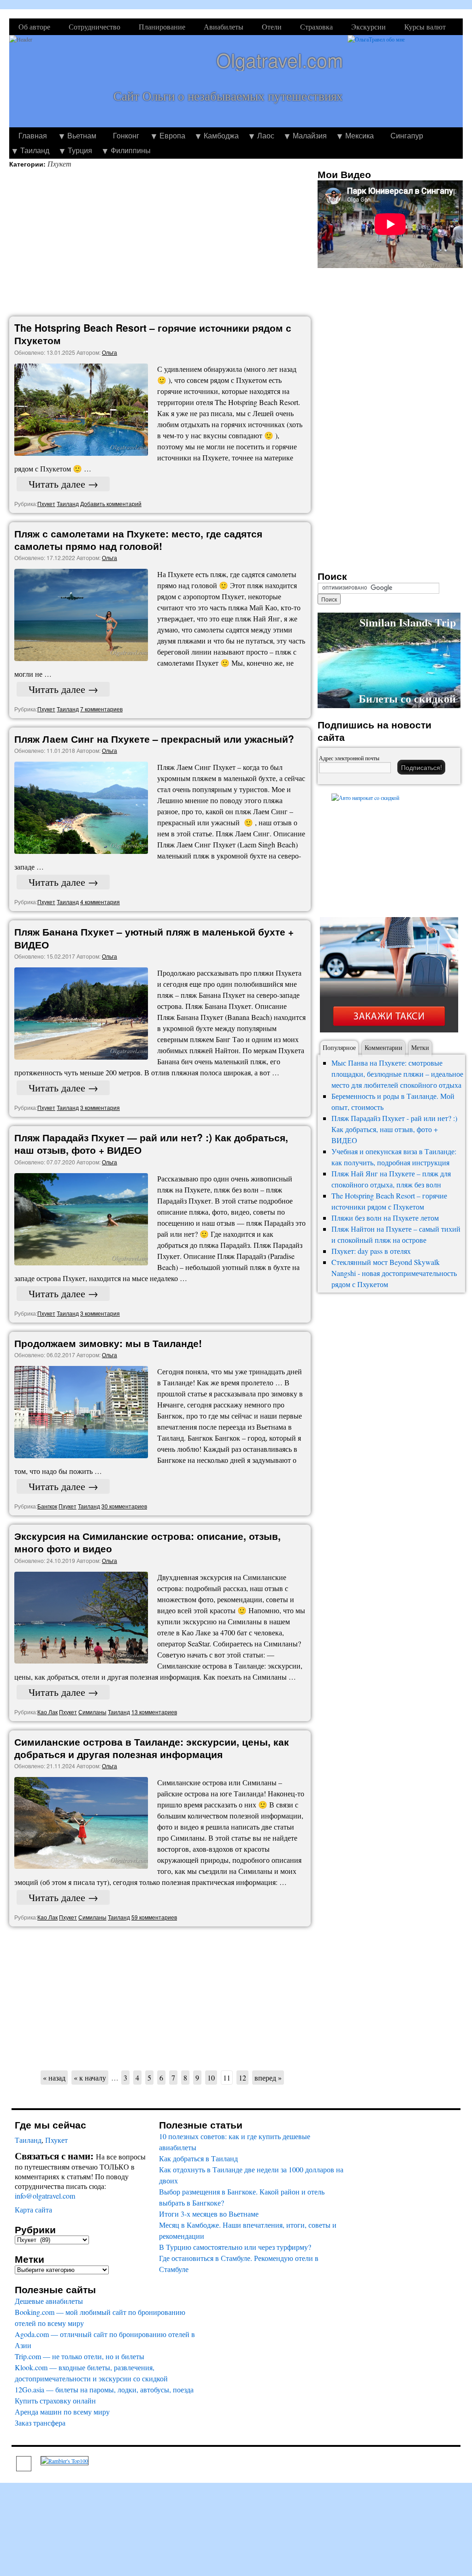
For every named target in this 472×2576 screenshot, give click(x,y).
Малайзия (310, 135)
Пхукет (46, 504)
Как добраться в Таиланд (198, 2158)
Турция (80, 150)
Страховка (316, 27)
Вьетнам (82, 135)
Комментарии (383, 1047)
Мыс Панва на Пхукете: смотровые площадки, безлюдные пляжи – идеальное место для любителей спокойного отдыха (397, 1074)
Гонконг (126, 135)
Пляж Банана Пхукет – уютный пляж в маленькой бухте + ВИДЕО (154, 938)
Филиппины (131, 150)
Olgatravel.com (280, 60)
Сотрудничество (94, 27)
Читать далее (63, 484)
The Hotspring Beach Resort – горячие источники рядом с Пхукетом (153, 334)
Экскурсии (369, 27)
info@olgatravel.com (45, 2196)
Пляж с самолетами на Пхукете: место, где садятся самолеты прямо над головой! (138, 540)
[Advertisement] (162, 243)
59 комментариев (154, 1917)
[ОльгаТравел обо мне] (405, 81)
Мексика (360, 135)
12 (242, 2078)
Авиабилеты (224, 27)
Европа (172, 135)
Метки (420, 1047)
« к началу (90, 2078)
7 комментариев (101, 709)
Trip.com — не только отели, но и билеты (80, 2356)
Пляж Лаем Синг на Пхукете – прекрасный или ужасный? (154, 739)
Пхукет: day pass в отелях (371, 1251)
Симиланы (92, 1712)
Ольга (109, 352)
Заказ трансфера (40, 2423)
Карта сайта (33, 2209)
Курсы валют (425, 27)
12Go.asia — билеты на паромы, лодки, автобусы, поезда (104, 2389)
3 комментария (100, 1107)
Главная (33, 135)
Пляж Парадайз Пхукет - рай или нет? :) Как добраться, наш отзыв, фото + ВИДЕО (394, 1129)
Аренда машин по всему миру (62, 2412)
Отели (272, 27)
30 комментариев (124, 1506)
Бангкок (47, 1506)
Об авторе (34, 27)
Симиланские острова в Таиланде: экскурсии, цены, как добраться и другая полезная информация (152, 1748)
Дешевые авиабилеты (49, 2301)
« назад (54, 2078)
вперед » (268, 2078)
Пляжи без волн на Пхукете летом (385, 1218)
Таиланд (35, 150)
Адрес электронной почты (349, 758)
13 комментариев (154, 1712)
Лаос (266, 135)
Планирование (162, 27)
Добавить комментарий (111, 504)
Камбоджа (221, 135)
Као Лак (47, 1712)
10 (211, 2078)
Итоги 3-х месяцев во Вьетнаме (209, 2214)
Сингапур (407, 135)
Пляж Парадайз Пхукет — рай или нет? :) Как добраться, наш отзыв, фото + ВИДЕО (151, 1143)
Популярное (339, 1047)
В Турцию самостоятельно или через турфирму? (235, 2247)
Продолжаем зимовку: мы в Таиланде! (108, 1343)
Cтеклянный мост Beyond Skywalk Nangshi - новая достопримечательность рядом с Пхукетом (394, 1273)
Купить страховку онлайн (55, 2400)
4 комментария (100, 902)
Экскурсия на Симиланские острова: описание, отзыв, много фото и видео (147, 1542)
